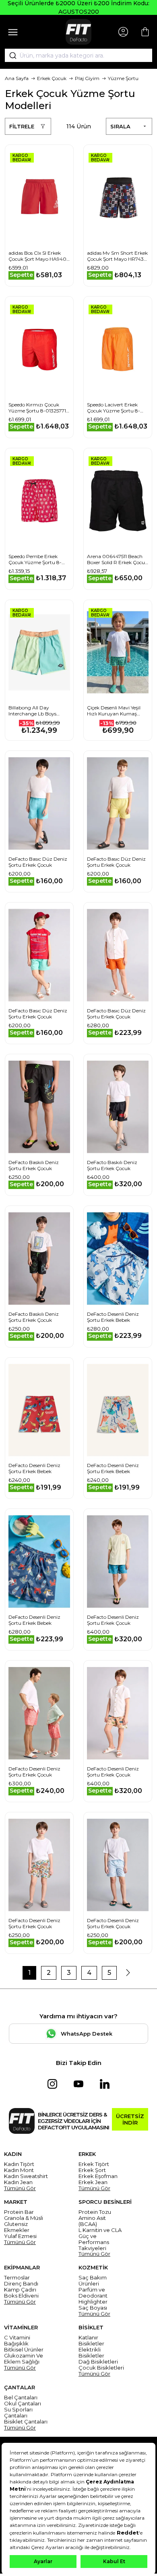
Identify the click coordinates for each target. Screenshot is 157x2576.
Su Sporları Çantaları (18, 2413)
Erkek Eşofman (98, 2176)
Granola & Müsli (24, 2218)
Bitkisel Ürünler (24, 2350)
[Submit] (10, 56)
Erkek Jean (93, 2182)
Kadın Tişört (19, 2164)
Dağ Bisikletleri (98, 2362)
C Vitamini (17, 2338)
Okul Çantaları (23, 2404)
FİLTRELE (22, 126)
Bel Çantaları (21, 2398)
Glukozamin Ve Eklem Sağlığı (24, 2359)
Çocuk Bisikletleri (101, 2368)
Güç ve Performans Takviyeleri (94, 2242)
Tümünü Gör (20, 2188)
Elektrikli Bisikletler (91, 2353)
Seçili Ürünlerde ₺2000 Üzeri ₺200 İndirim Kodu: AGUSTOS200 (78, 7)
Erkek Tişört (94, 2164)
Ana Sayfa (17, 78)
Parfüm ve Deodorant (93, 2293)
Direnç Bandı (21, 2284)
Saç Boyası (93, 2308)
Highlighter (93, 2302)
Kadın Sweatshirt (26, 2176)
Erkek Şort (92, 2170)
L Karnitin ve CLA (100, 2230)
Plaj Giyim (87, 78)
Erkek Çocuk (52, 78)
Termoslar (17, 2278)
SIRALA (120, 126)
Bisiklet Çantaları (26, 2422)
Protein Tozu (95, 2212)
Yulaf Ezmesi (20, 2236)
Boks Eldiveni (21, 2296)
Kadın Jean (18, 2182)
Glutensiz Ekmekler (17, 2227)
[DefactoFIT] (78, 32)
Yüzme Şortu (123, 78)
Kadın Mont (19, 2170)
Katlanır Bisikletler (91, 2341)
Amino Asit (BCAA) (92, 2221)
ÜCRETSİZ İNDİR (130, 2119)
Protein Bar (19, 2212)
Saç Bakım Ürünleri (93, 2281)
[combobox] (78, 56)
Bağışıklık (16, 2344)
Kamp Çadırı (20, 2290)
